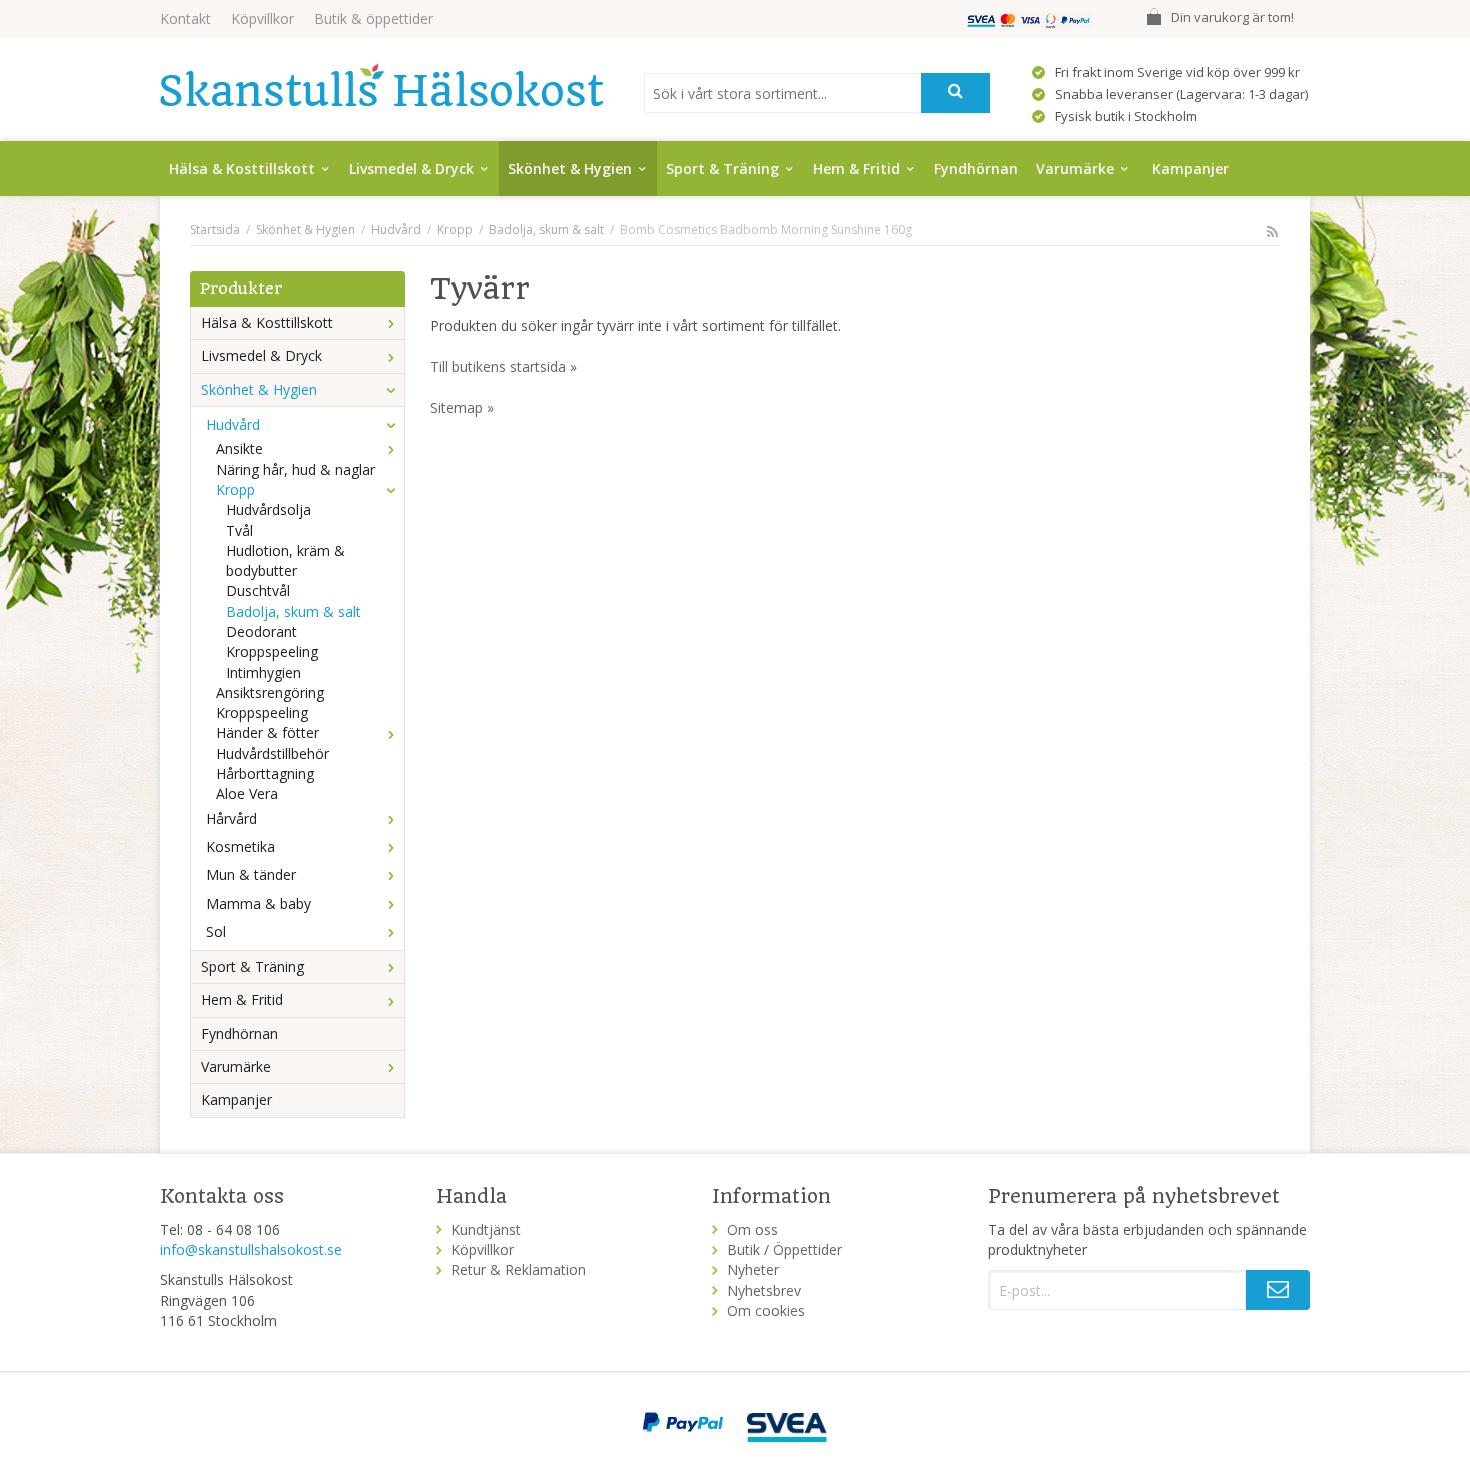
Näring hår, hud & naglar (295, 469)
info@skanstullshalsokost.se (251, 1249)
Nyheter (753, 1269)
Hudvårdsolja (268, 509)
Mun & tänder (251, 874)
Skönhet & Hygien (570, 168)
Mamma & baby (258, 903)
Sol (216, 931)
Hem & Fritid (856, 168)
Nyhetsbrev (764, 1290)
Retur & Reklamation (518, 1269)
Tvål (239, 530)
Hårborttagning (265, 773)
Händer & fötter (267, 732)
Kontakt (185, 18)
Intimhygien (263, 672)
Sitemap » (462, 407)
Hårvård (231, 818)
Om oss (752, 1229)
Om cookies (766, 1310)
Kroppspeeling (272, 651)
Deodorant (261, 631)
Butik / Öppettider (784, 1249)
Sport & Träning (722, 168)
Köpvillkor (262, 18)
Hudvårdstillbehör (272, 753)
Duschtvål (258, 590)
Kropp (235, 489)
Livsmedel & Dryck (411, 168)
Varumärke (1075, 168)
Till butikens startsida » (503, 366)
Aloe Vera (247, 793)
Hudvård (233, 424)
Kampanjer (1190, 168)
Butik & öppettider (373, 18)
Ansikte (239, 448)
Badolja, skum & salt (293, 611)
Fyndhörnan (976, 168)
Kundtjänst (486, 1229)
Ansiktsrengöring (270, 692)
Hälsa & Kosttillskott (242, 168)
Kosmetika (240, 846)
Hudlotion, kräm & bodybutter (285, 560)
